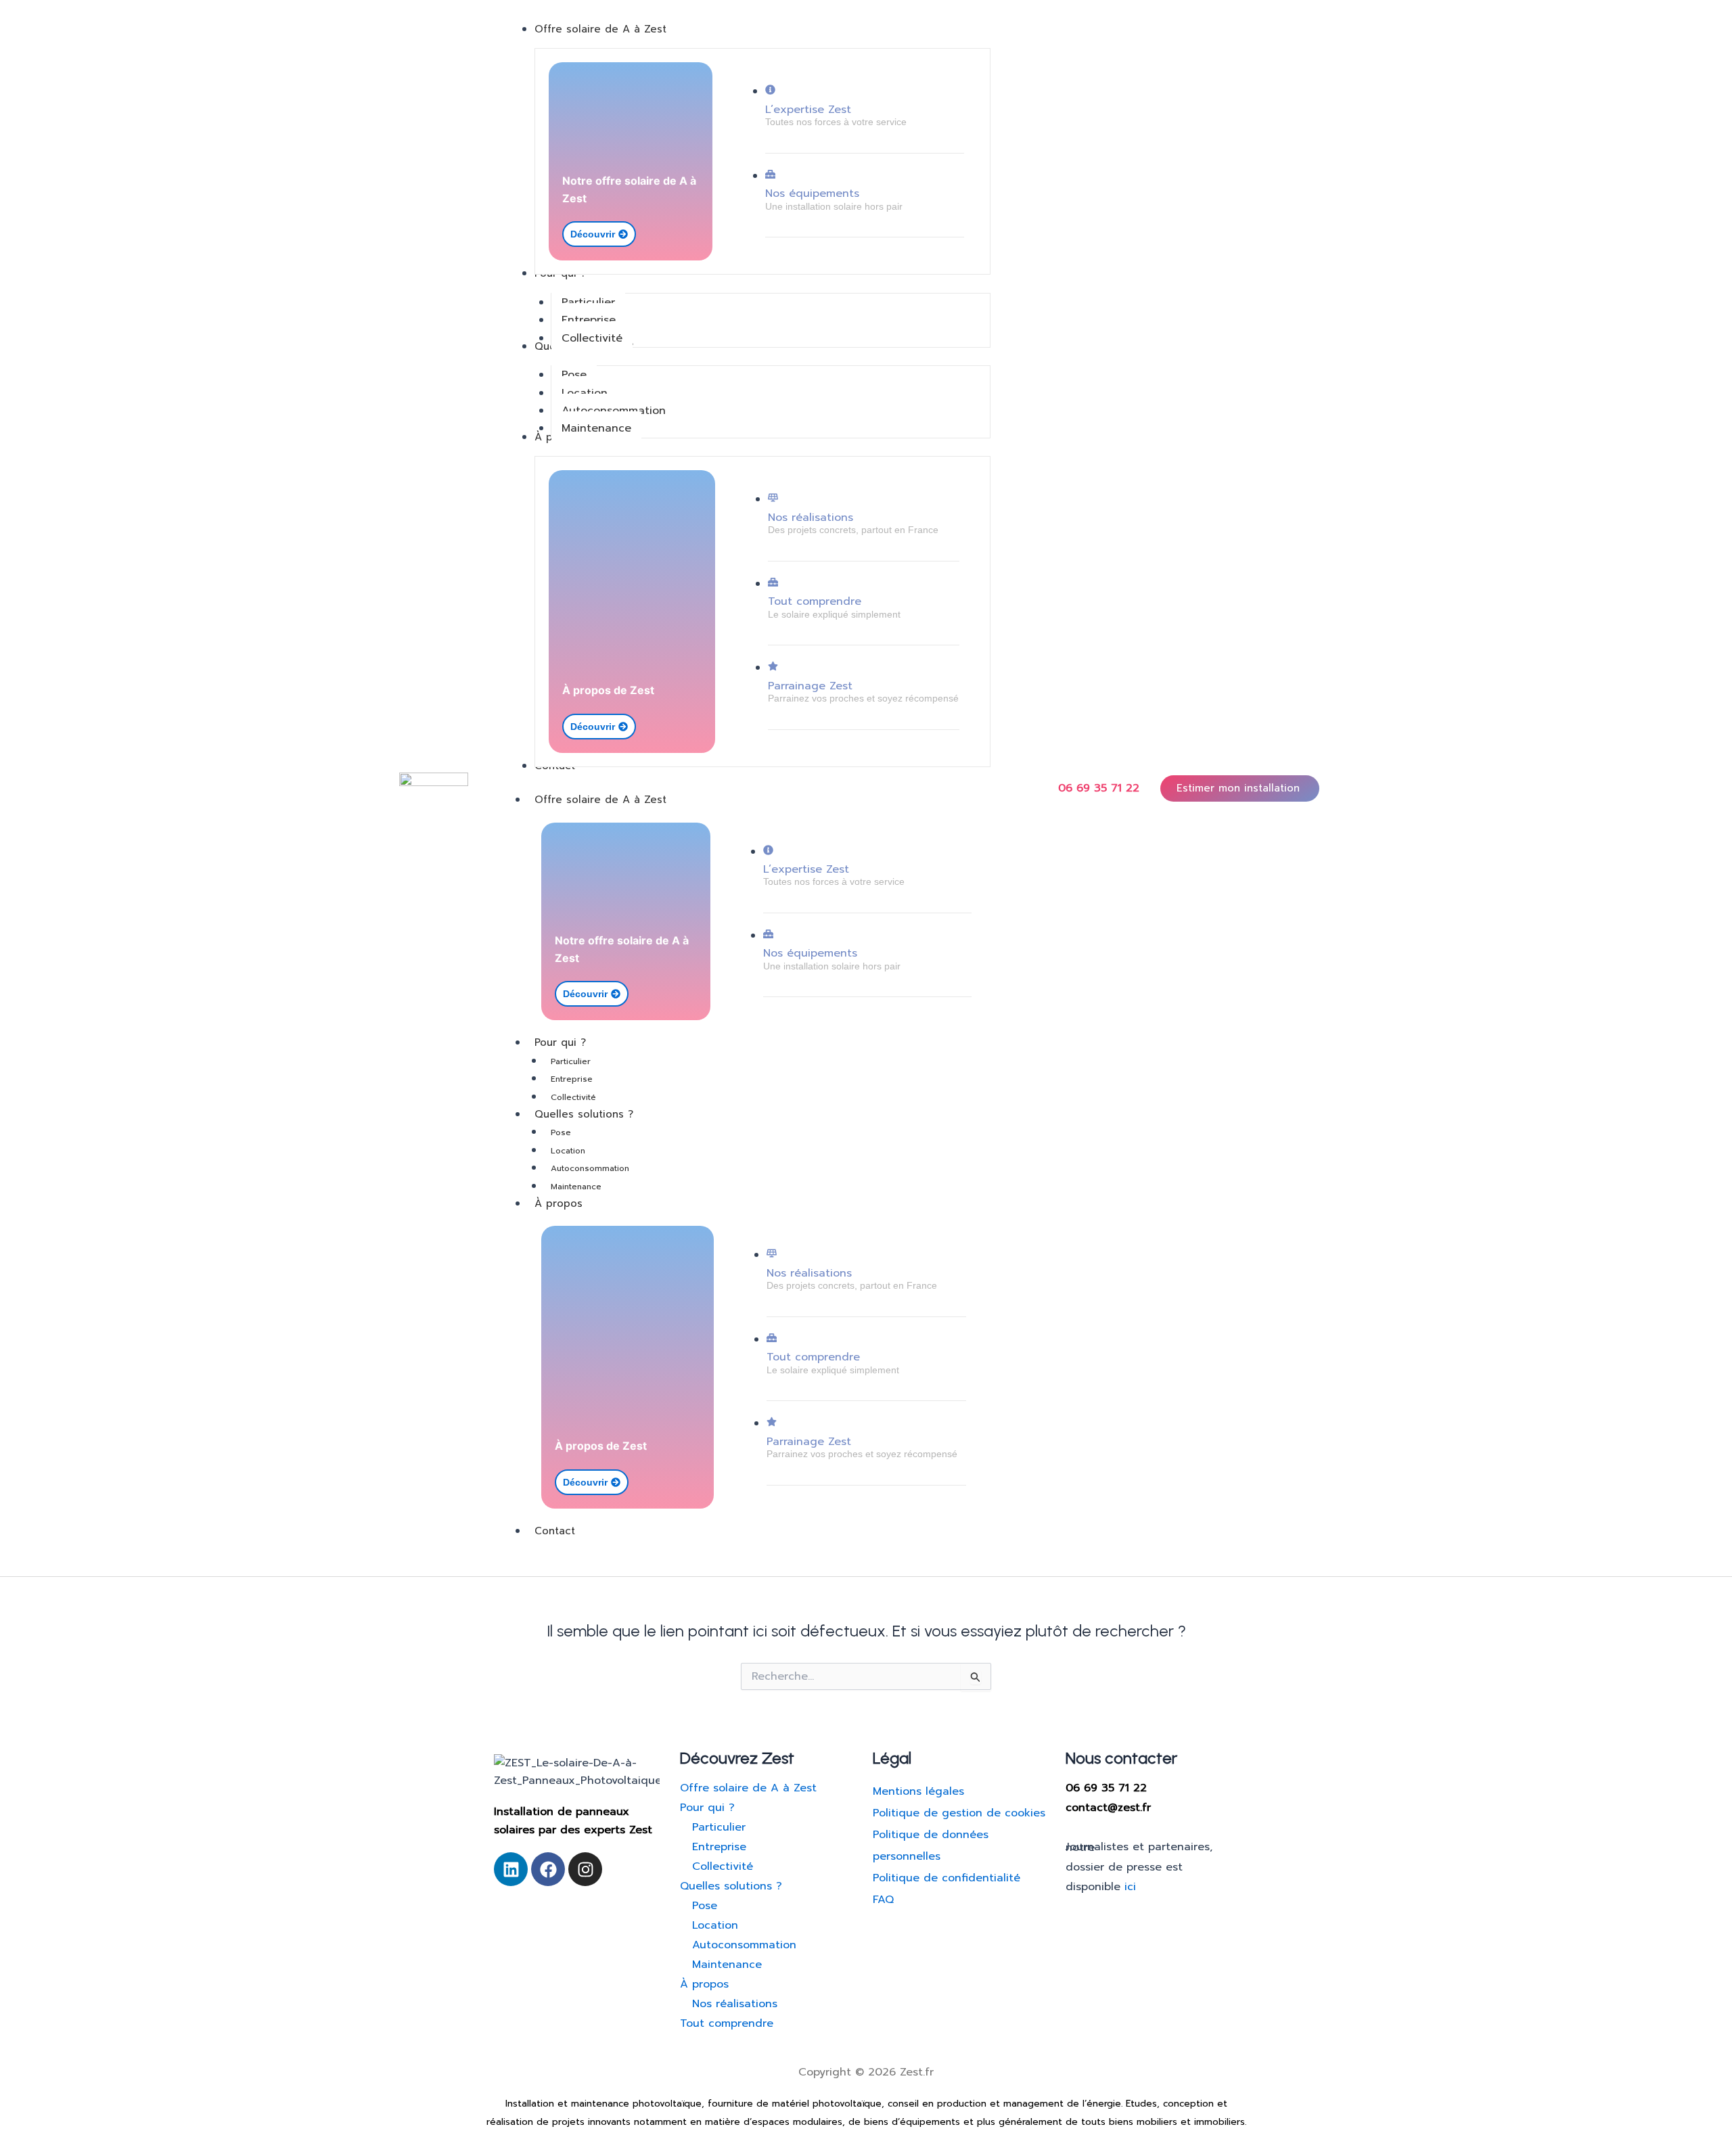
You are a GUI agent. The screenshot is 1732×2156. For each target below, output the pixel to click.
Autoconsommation (590, 1168)
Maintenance (576, 1187)
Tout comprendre (815, 601)
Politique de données (931, 1835)
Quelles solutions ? (584, 1114)
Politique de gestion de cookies (959, 1813)
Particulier (571, 1061)
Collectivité (573, 1097)
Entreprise (572, 1079)
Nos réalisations (811, 518)
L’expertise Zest (808, 110)
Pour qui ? (560, 1042)
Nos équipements (812, 193)
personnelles (907, 1856)
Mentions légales (918, 1791)
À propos (559, 1203)
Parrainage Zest (810, 686)
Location (568, 1151)
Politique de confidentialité (947, 1878)
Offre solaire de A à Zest (600, 800)
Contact (555, 1531)
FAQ (883, 1900)
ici (1130, 1887)
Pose (561, 1132)
